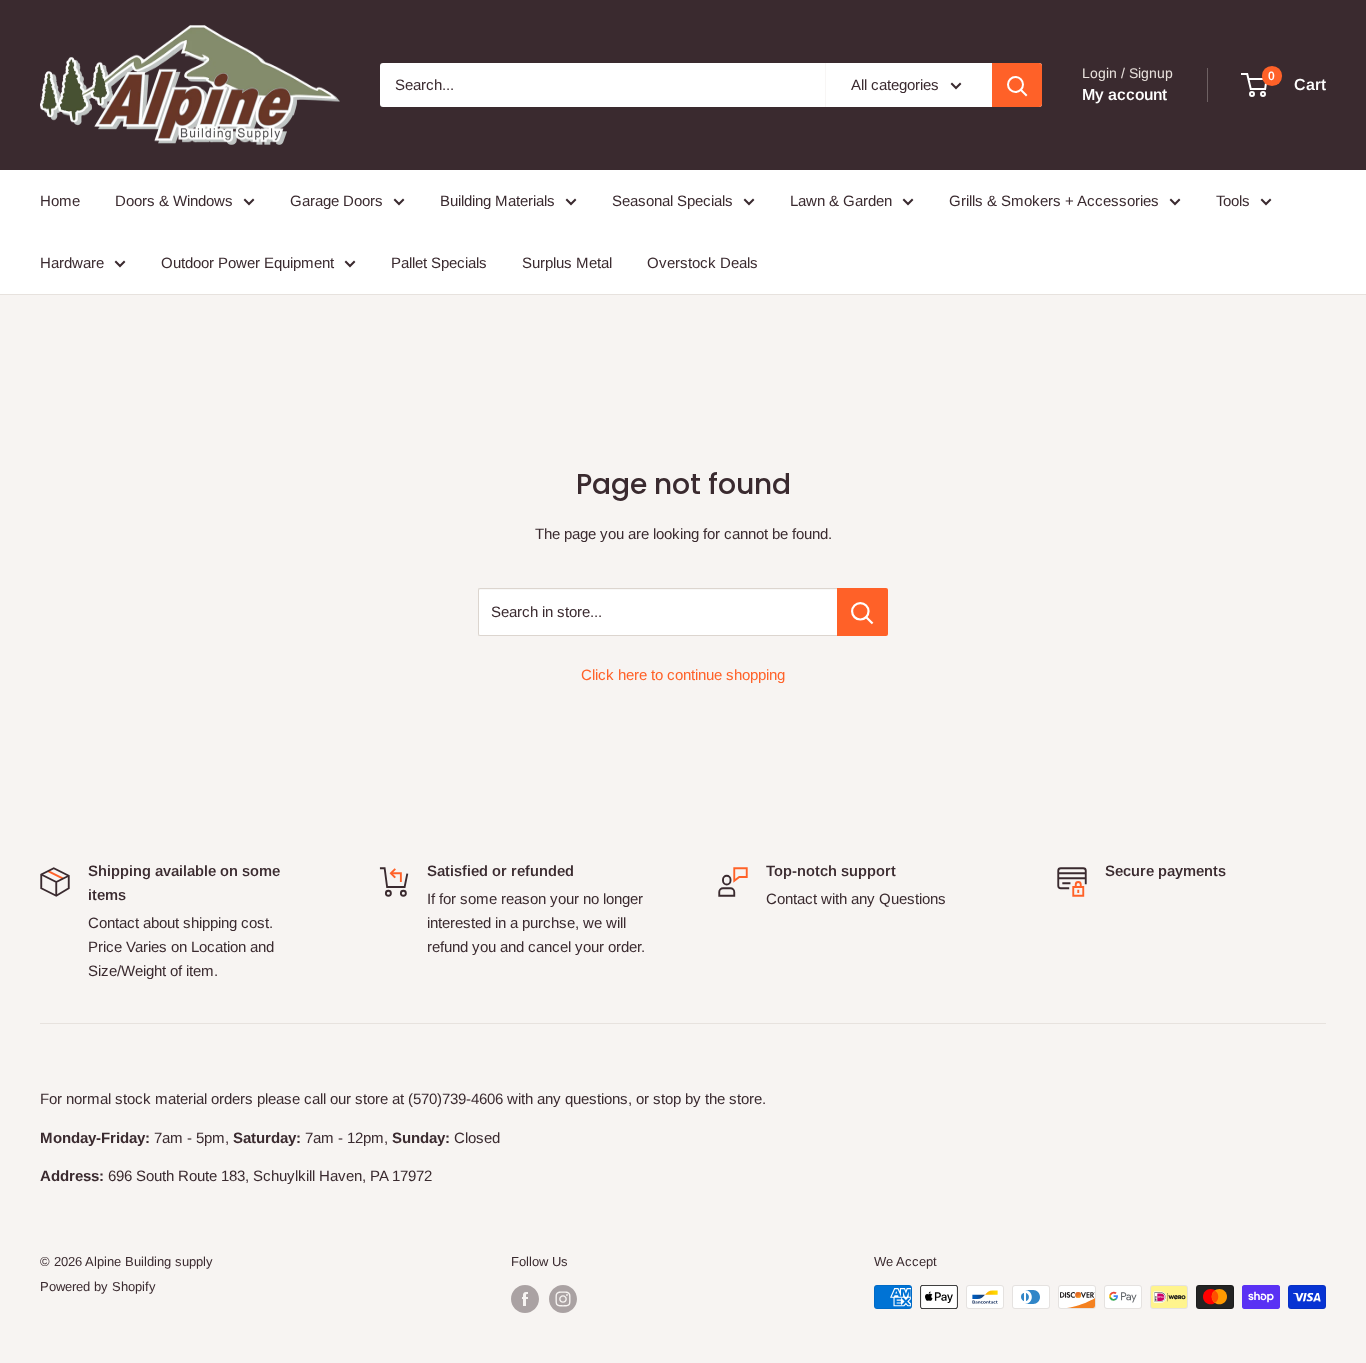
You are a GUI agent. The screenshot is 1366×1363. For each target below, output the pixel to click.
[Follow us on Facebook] (525, 1299)
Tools (1233, 200)
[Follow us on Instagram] (563, 1299)
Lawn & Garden (841, 200)
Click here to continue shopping (683, 674)
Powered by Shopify (98, 1286)
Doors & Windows (174, 200)
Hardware (72, 262)
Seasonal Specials (672, 200)
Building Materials (497, 200)
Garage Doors (336, 200)
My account (1124, 94)
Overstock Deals (702, 262)
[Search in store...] (862, 612)
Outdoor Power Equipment (247, 262)
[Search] (1017, 85)
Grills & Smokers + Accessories (1054, 200)
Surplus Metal (567, 262)
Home (60, 200)
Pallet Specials (439, 262)
